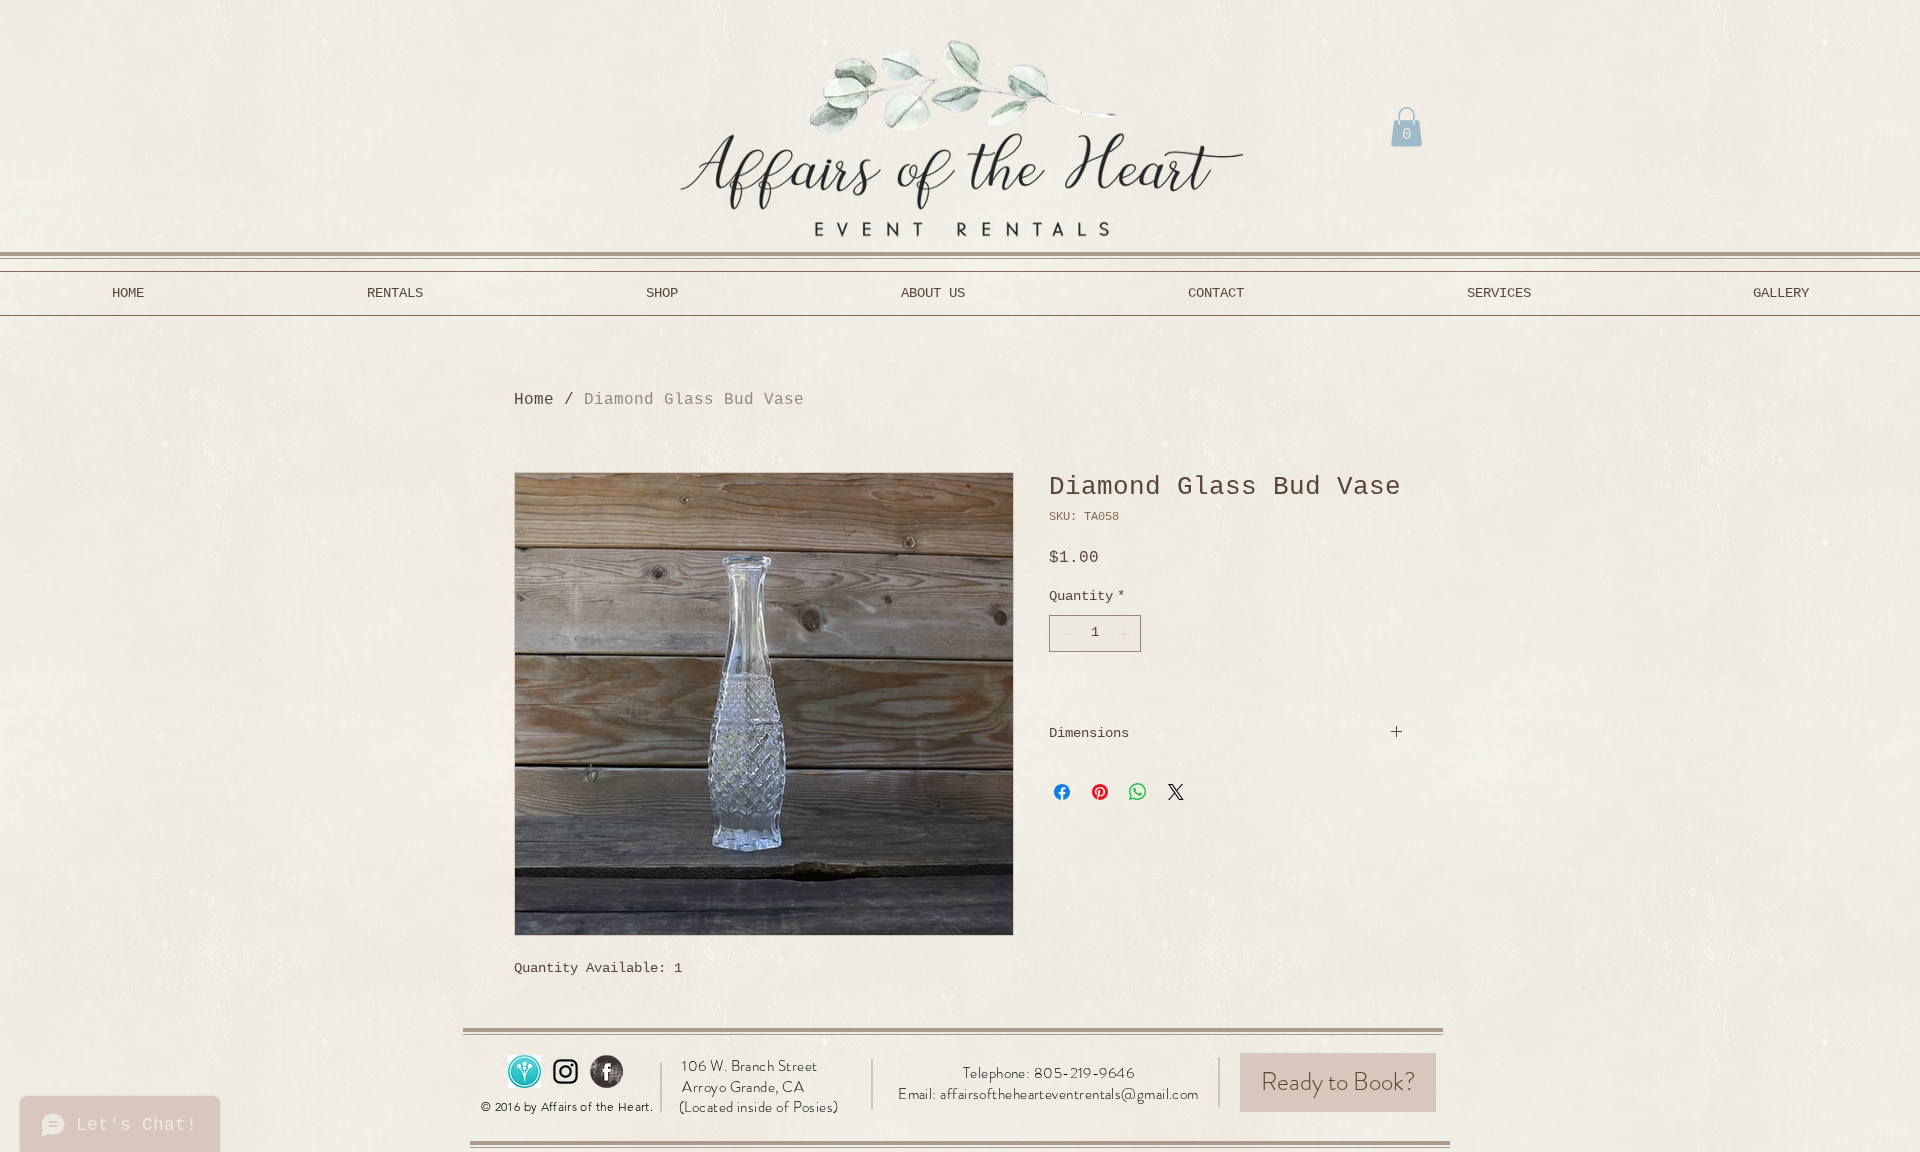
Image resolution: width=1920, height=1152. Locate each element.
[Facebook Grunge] (606, 1071)
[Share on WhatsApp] (1138, 792)
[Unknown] (524, 1071)
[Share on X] (1176, 792)
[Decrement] (1064, 633)
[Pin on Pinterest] (1100, 792)
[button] (1406, 126)
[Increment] (1125, 633)
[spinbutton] (1095, 633)
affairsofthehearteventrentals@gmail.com (1069, 1094)
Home (534, 400)
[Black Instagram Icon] (565, 1071)
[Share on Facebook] (1062, 792)
